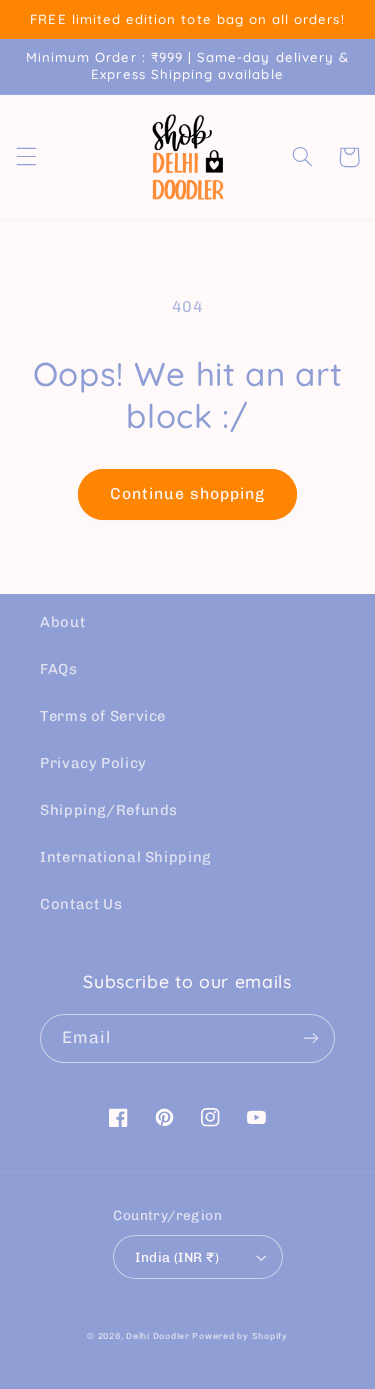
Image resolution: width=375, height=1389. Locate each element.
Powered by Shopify (239, 1336)
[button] (26, 157)
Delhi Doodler (158, 1336)
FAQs (59, 669)
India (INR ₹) (177, 1257)
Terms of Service (103, 716)
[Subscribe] (311, 1038)
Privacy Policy (93, 763)
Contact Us (81, 904)
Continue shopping (188, 493)
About (62, 622)
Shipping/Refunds (109, 810)
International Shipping (125, 857)
